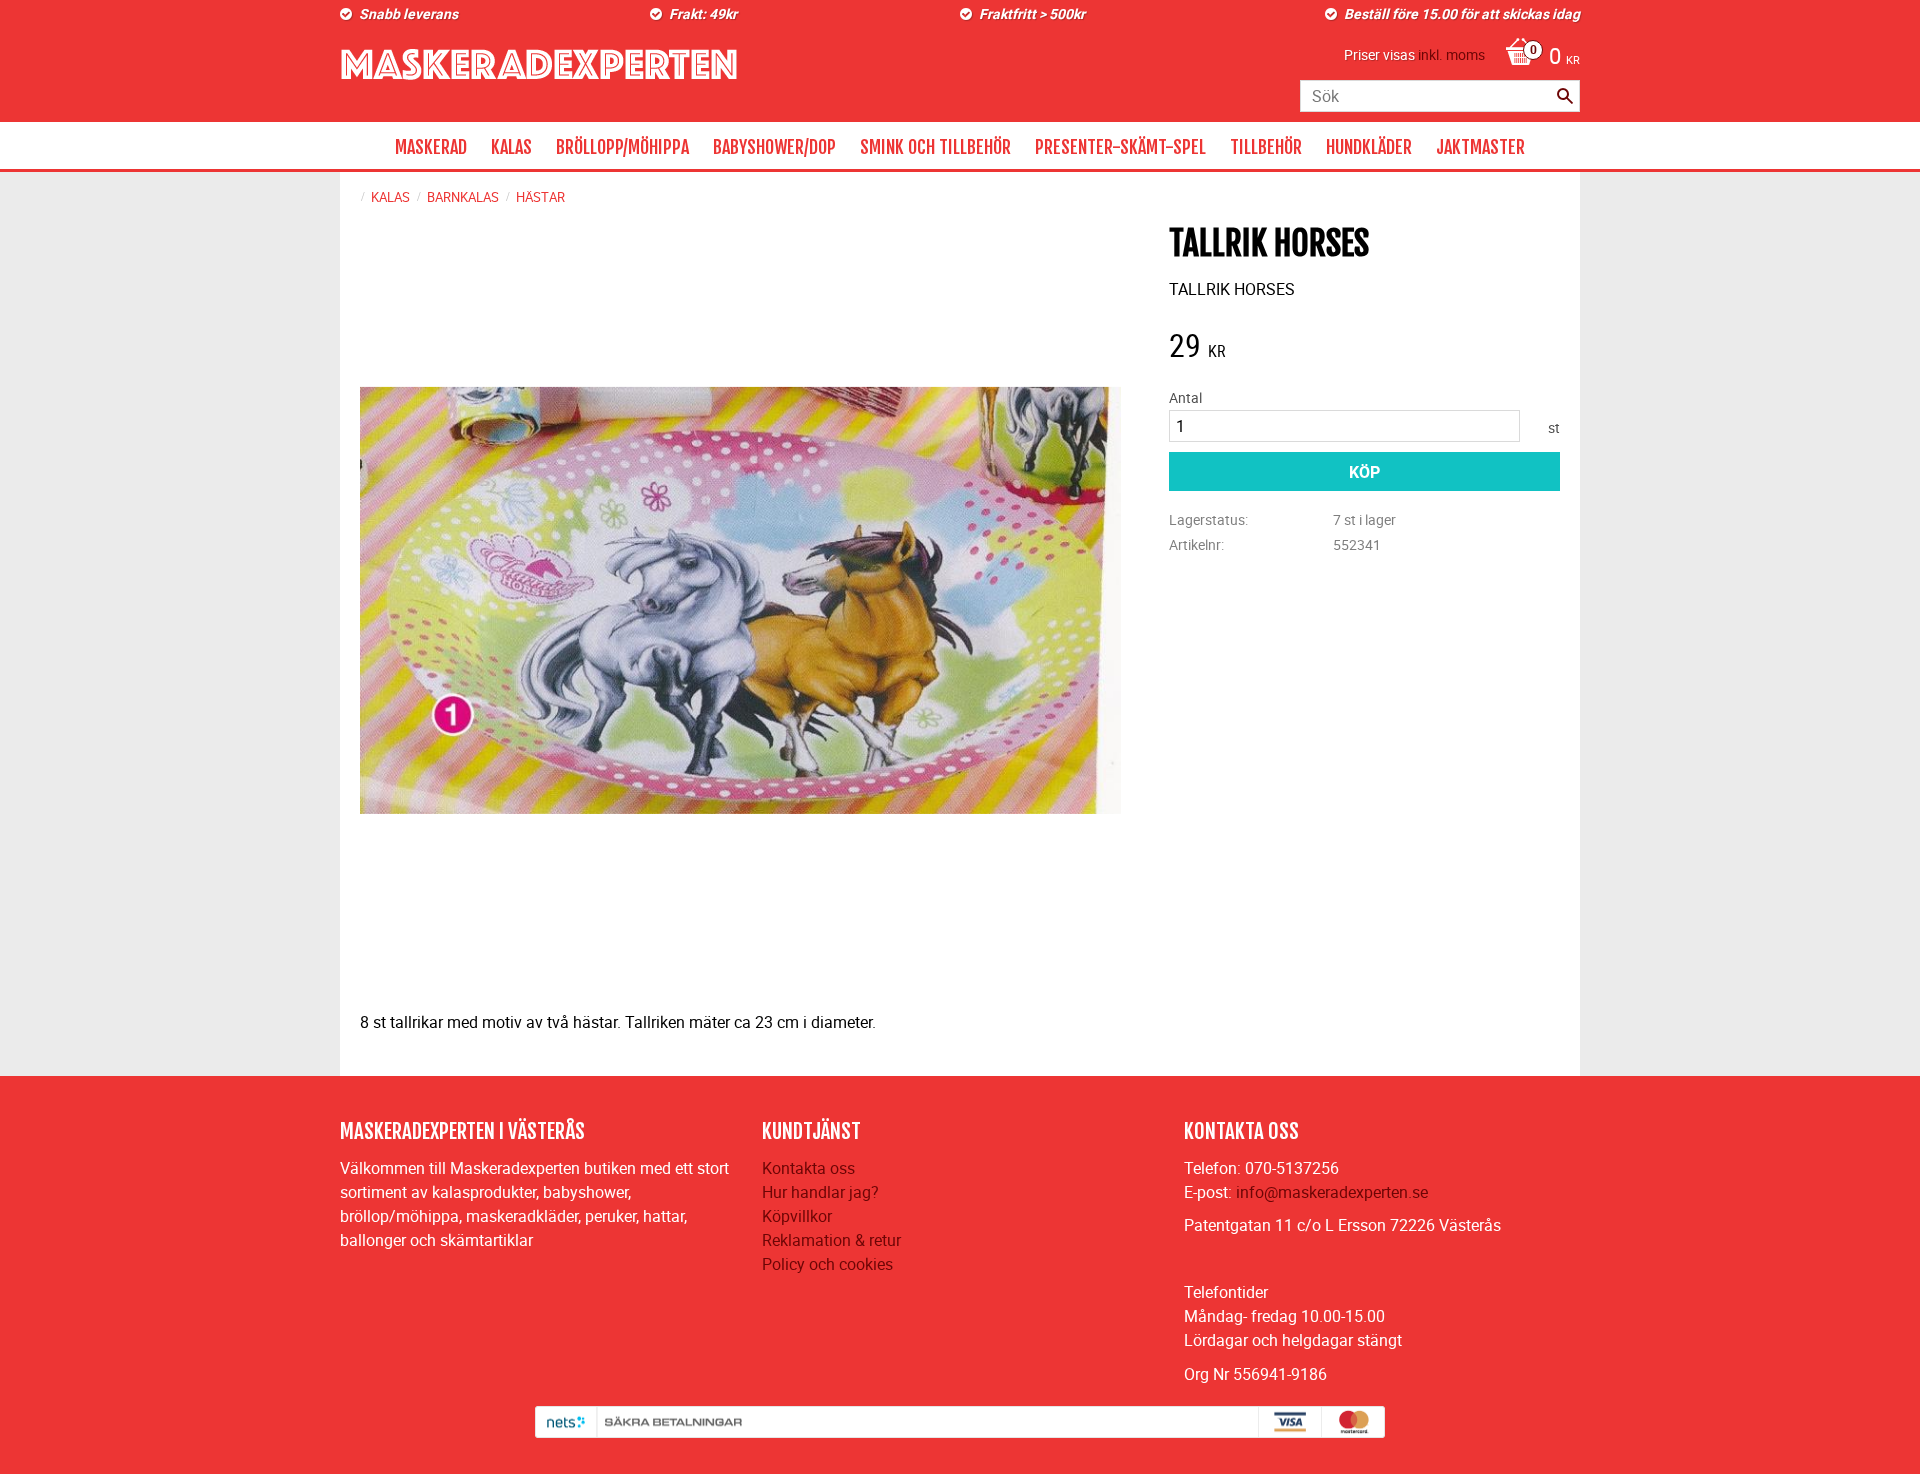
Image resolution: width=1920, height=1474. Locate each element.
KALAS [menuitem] (511, 147)
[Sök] (1565, 96)
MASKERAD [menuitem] (431, 147)
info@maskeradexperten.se (1332, 1192)
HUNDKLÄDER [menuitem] (1369, 147)
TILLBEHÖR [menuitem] (1266, 147)
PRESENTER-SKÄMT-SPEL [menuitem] (1120, 147)
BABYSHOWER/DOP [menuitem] (774, 147)
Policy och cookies (827, 1264)
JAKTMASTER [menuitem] (1480, 147)
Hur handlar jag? (820, 1192)
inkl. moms (1451, 54)
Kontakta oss (808, 1168)
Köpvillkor (797, 1216)
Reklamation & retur (831, 1240)
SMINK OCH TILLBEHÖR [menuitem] (935, 147)
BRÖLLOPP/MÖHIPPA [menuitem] (622, 147)
